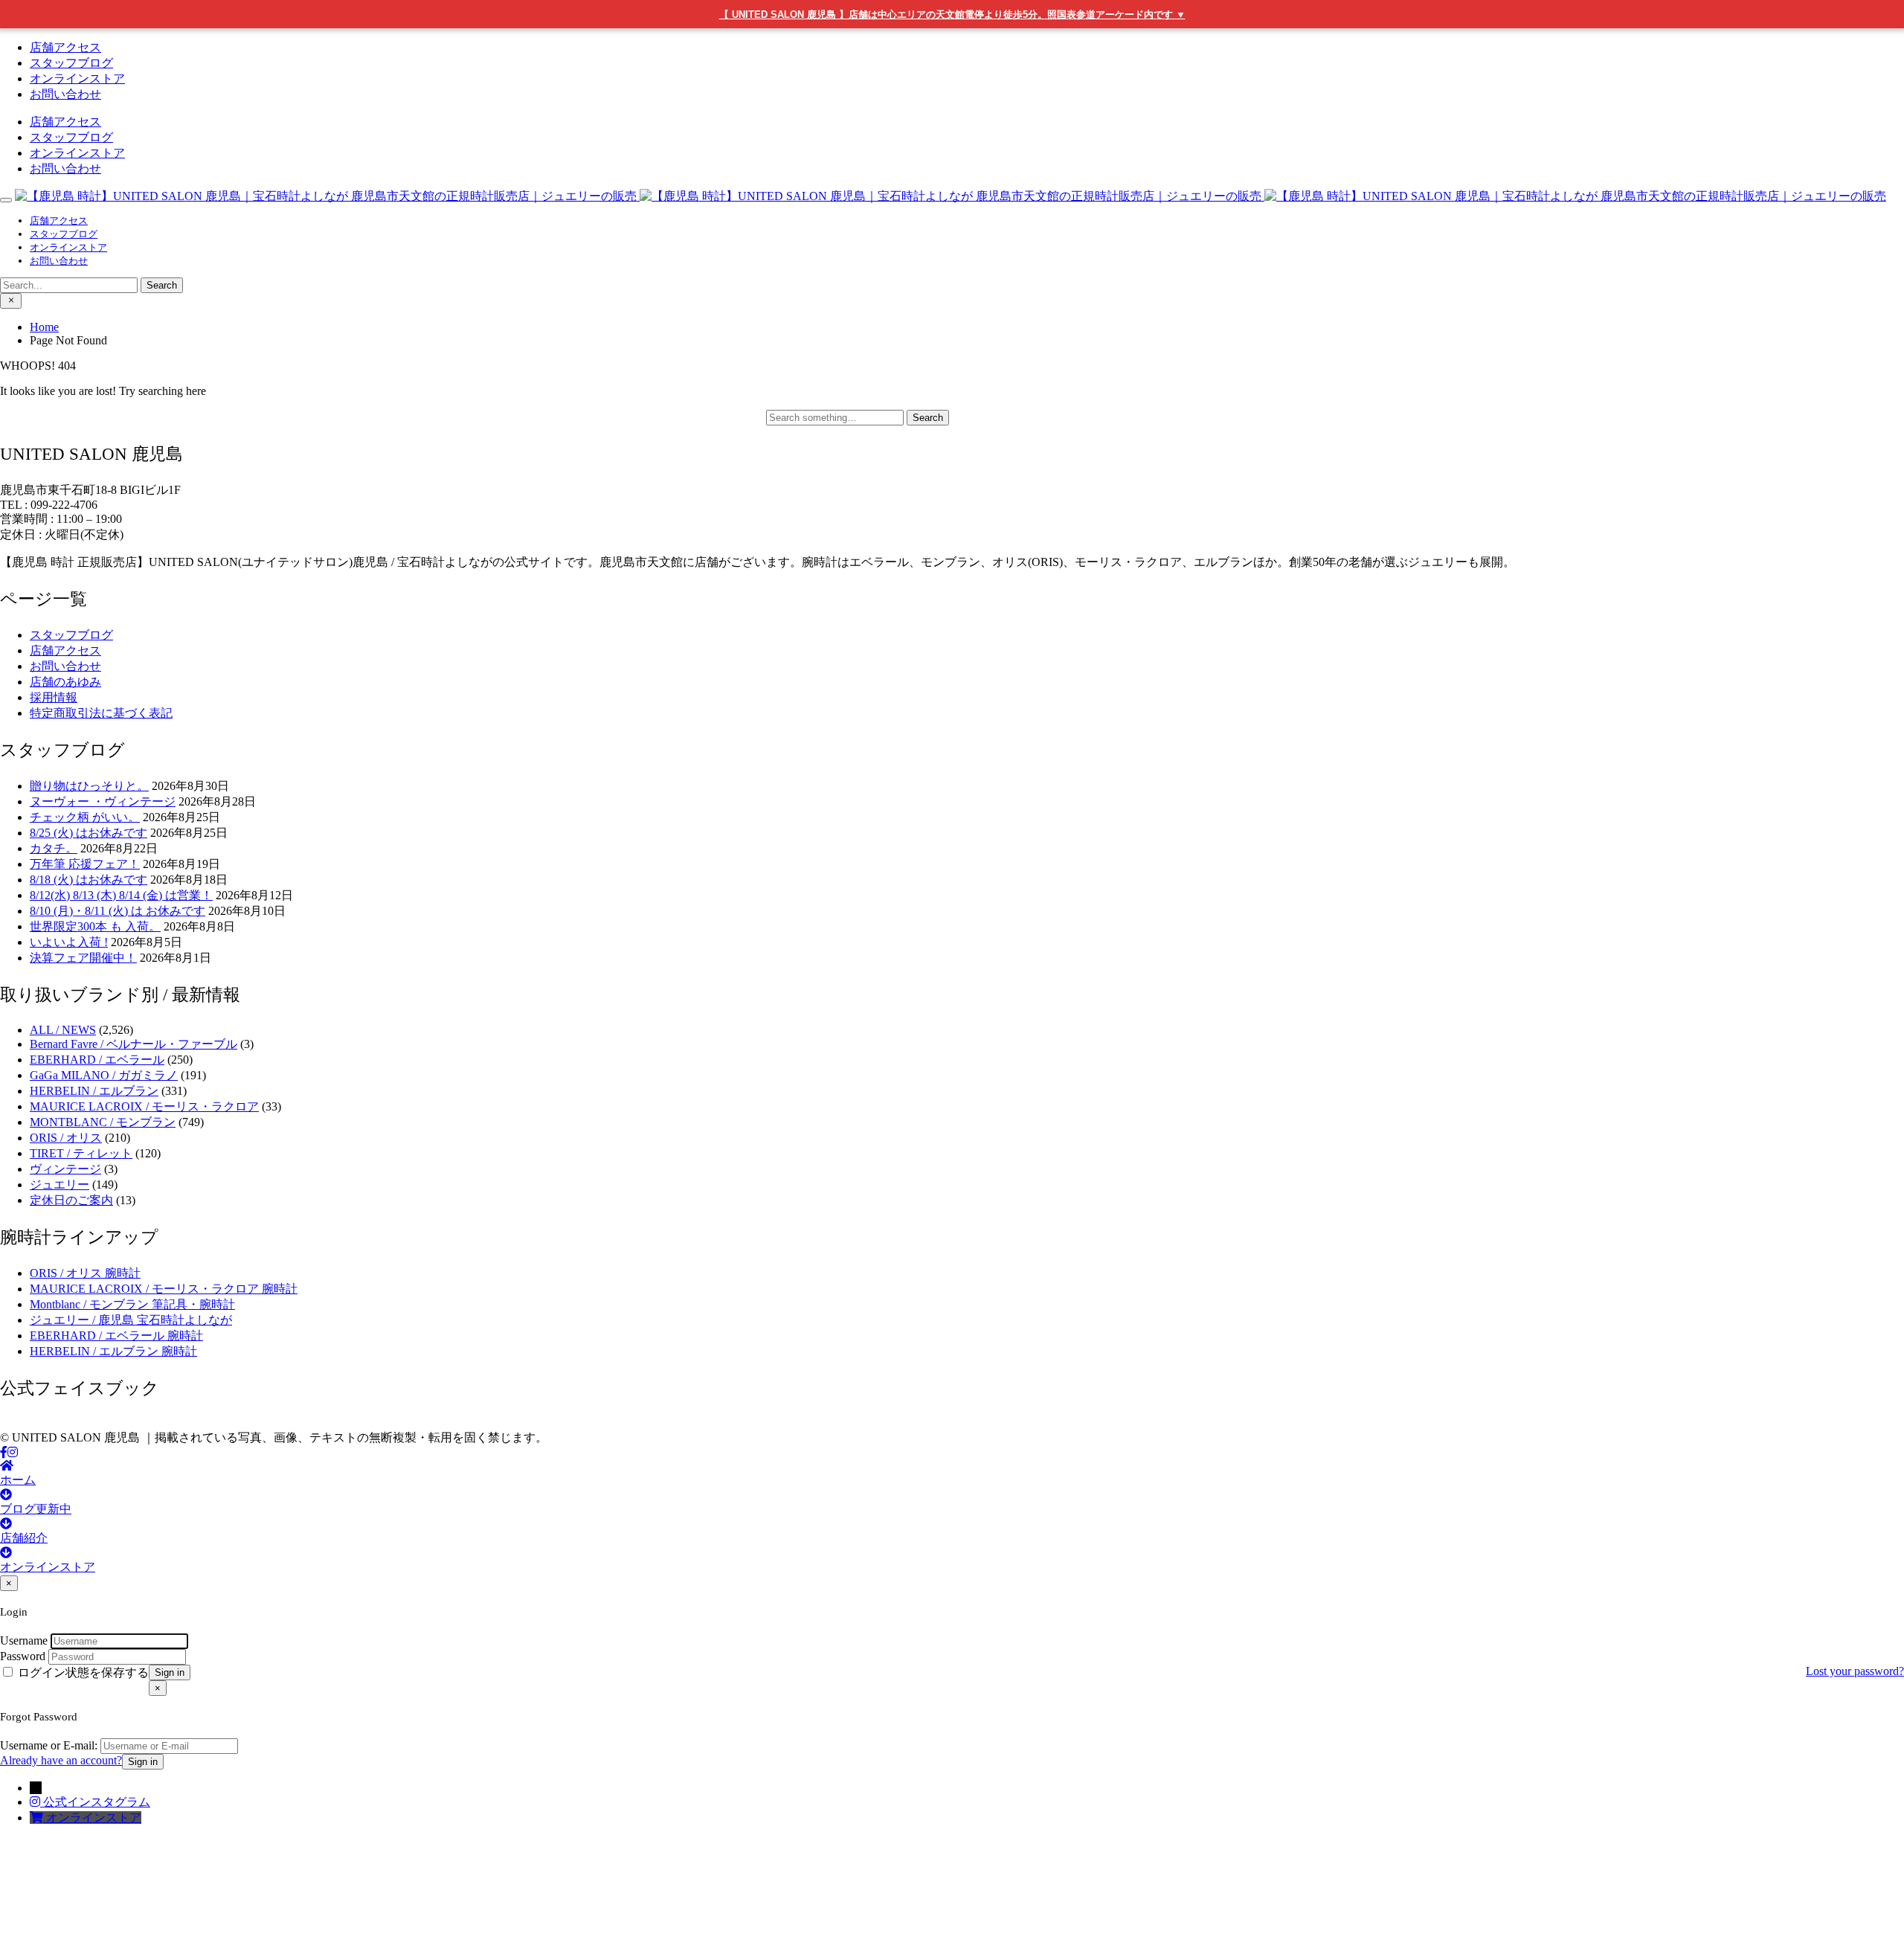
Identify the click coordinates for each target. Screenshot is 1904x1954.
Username (24, 1640)
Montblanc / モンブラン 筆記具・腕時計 (132, 1304)
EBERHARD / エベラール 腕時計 (116, 1336)
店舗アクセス (65, 47)
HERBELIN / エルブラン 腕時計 (113, 1351)
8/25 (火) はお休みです (89, 833)
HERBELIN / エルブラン (94, 1091)
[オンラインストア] (38, 1818)
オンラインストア (77, 78)
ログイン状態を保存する (82, 1672)
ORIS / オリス (66, 1138)
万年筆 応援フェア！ (85, 864)
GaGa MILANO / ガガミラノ (104, 1075)
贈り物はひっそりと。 (89, 786)
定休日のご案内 (71, 1200)
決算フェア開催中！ (83, 958)
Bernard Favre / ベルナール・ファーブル (134, 1044)
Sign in (170, 1672)
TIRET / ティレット (81, 1153)
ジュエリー (59, 1185)
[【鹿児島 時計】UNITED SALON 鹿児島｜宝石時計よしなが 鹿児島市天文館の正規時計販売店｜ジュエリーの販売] (951, 196)
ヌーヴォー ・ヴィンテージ (103, 801)
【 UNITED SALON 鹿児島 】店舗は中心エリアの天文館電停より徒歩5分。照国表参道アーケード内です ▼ (952, 15)
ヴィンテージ (65, 1169)
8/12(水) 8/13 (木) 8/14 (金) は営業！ (121, 895)
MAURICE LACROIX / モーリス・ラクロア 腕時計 (164, 1289)
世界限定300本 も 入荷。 (95, 926)
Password (23, 1656)
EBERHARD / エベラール (97, 1060)
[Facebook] (4, 1452)
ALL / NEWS (63, 1030)
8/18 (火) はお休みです (89, 880)
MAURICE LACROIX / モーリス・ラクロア (144, 1106)
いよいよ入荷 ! (69, 942)
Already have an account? (61, 1760)
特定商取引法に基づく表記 (101, 713)
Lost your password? (1855, 1671)
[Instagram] (13, 1452)
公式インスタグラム (97, 1802)
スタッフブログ (71, 63)
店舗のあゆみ (65, 682)
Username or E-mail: (49, 1745)
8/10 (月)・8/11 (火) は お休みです (118, 911)
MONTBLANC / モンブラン (103, 1122)
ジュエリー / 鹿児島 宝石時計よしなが (131, 1320)
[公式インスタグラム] (36, 1802)
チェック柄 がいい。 (85, 817)
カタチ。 (54, 848)
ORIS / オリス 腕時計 (85, 1273)
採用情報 (54, 697)
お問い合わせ (65, 94)
